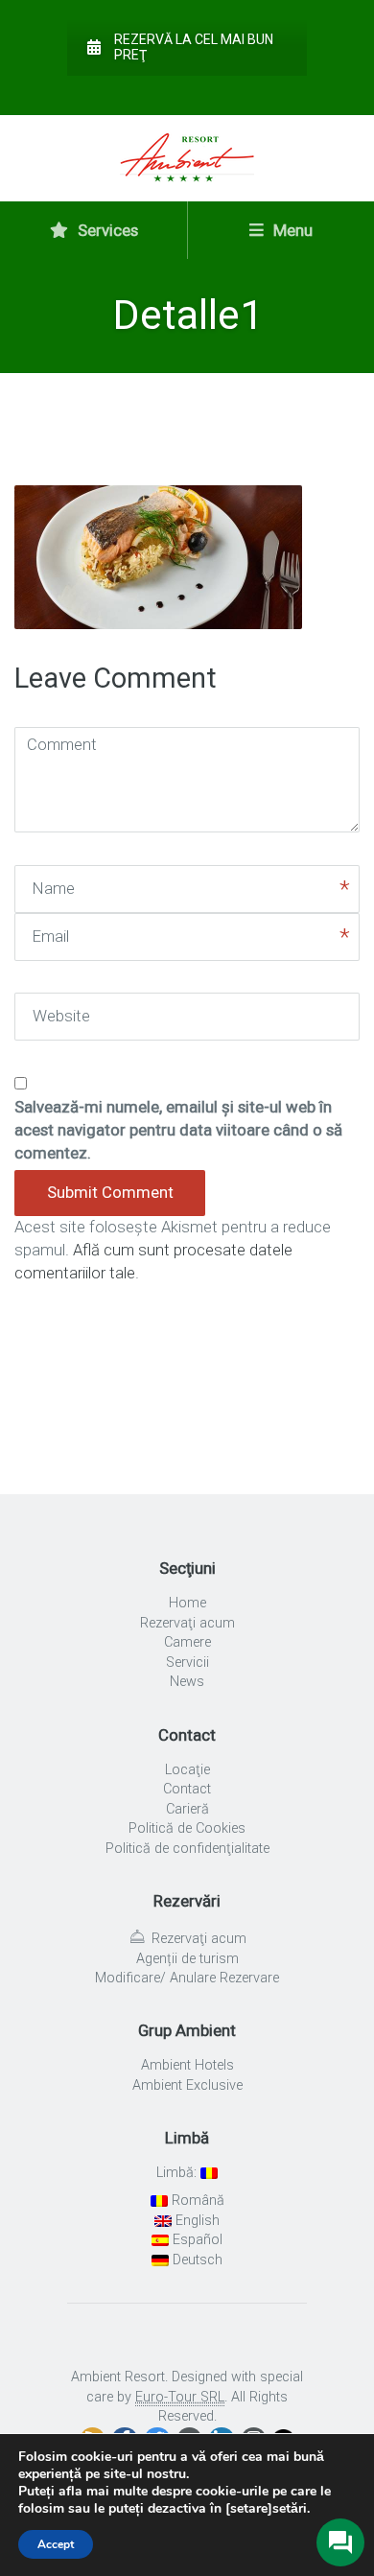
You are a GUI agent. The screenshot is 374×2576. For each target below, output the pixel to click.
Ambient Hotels (187, 2065)
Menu (291, 230)
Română (196, 2201)
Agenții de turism (187, 1959)
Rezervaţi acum (187, 1623)
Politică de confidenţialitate (187, 1849)
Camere (187, 1642)
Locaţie (187, 1770)
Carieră (187, 1809)
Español (196, 2240)
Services (106, 230)
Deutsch (196, 2260)
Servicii (187, 1663)
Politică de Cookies (187, 1828)
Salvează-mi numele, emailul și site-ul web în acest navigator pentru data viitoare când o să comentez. (178, 1130)
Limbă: (178, 2173)
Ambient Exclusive (187, 2085)
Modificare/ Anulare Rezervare (187, 1978)
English (196, 2221)
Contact (187, 1789)
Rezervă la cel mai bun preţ (194, 47)
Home (187, 1603)
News (187, 1682)
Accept (56, 2544)
